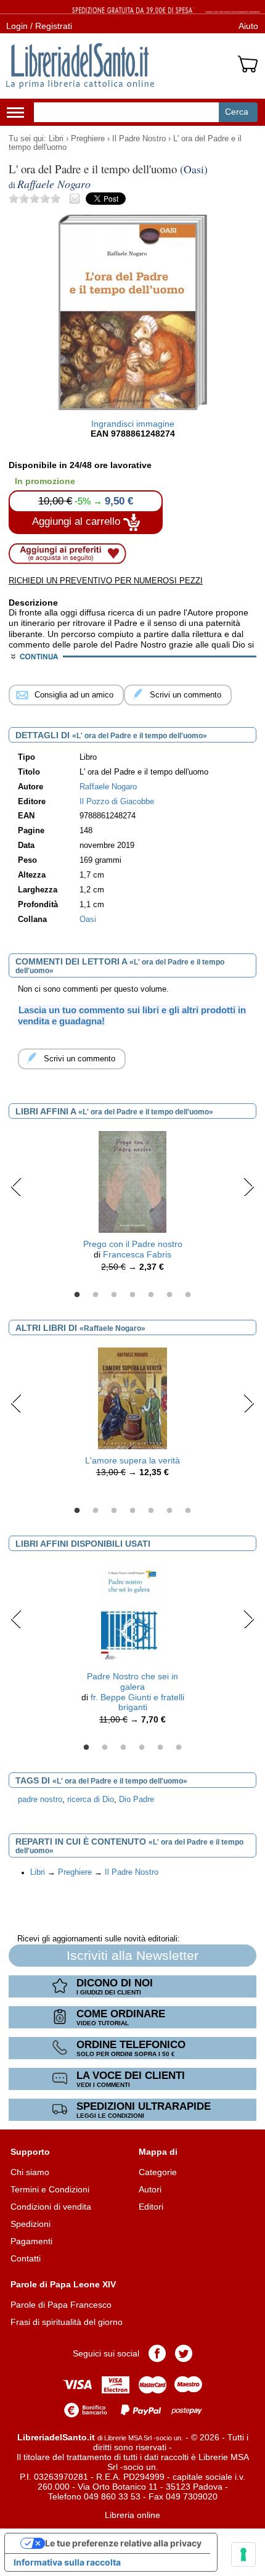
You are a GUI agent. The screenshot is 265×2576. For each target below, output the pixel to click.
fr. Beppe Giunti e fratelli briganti (137, 1702)
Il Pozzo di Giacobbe (117, 802)
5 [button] (151, 1295)
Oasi (88, 920)
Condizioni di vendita (51, 2207)
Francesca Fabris (137, 1254)
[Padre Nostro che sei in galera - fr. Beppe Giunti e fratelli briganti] (132, 1613)
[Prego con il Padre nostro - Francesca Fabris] (132, 1182)
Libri (56, 139)
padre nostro (40, 1800)
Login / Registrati (39, 26)
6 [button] (169, 1295)
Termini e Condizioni (50, 2189)
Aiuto (248, 26)
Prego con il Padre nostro (133, 1244)
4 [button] (132, 1295)
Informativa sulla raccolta (67, 2562)
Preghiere (88, 139)
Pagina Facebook (157, 2353)
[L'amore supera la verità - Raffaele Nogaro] (132, 1397)
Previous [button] (16, 1187)
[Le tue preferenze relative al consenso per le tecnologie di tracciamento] (243, 2554)
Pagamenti (31, 2241)
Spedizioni (31, 2224)
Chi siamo (30, 2172)
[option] (132, 1204)
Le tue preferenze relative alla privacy (123, 2543)
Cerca (237, 112)
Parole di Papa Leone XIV (63, 2284)
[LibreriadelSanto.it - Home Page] (80, 66)
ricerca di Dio (91, 1800)
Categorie (158, 2172)
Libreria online (132, 2515)
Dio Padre (137, 1800)
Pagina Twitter (184, 2353)
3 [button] (114, 1295)
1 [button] (77, 1295)
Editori (151, 2207)
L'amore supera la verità (132, 1460)
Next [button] (249, 1187)
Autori (150, 2189)
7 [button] (188, 1295)
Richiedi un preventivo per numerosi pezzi (106, 581)
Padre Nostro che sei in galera (132, 1681)
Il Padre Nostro (139, 139)
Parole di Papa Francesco (61, 2305)
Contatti (26, 2258)
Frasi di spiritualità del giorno (67, 2322)
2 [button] (96, 1295)
